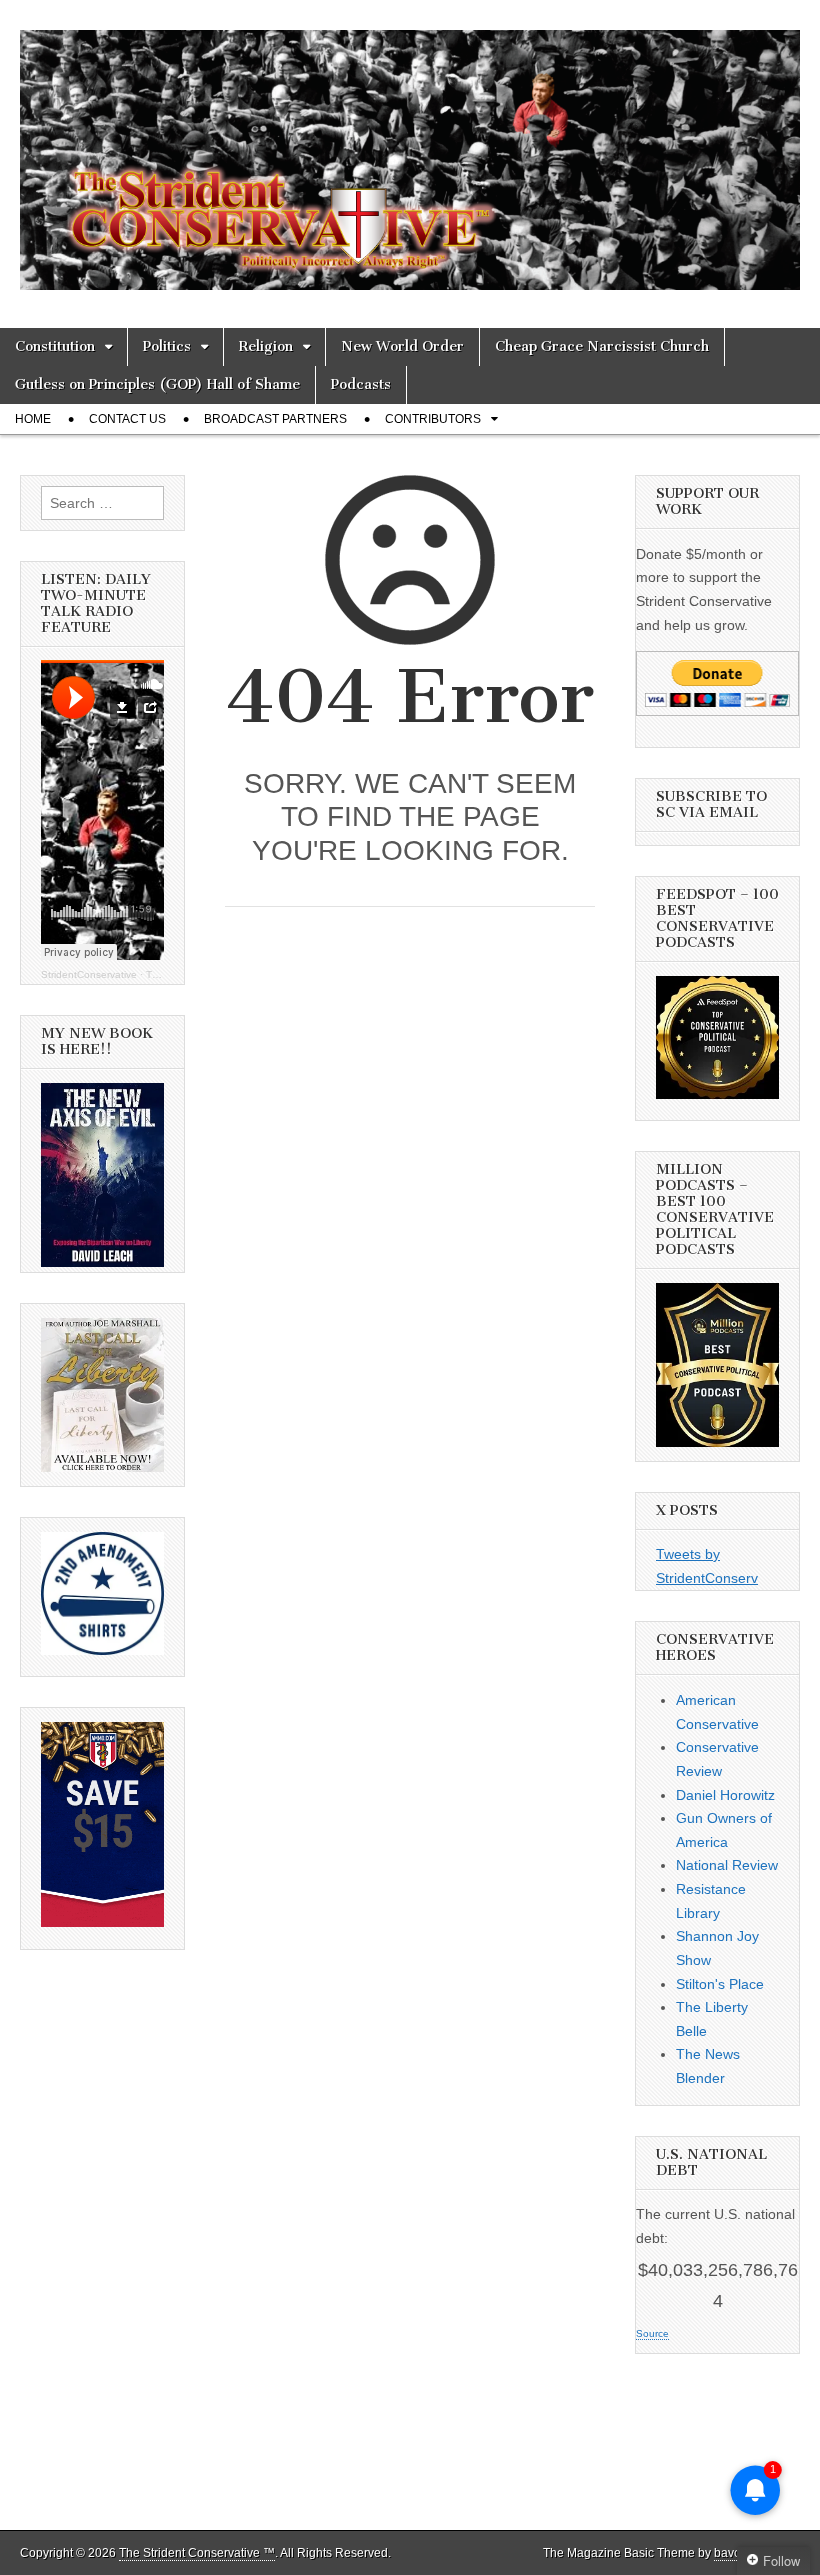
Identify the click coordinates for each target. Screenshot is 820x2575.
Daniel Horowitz (725, 1795)
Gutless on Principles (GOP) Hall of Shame (157, 384)
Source (652, 2333)
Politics (167, 346)
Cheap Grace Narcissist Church (602, 346)
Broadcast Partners (275, 419)
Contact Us (127, 419)
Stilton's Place (720, 1984)
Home (33, 419)
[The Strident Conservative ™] (410, 149)
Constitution (55, 346)
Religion (266, 346)
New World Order (402, 346)
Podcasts (361, 384)
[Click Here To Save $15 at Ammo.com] (102, 1922)
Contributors (433, 419)
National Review (727, 1865)
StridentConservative (89, 974)
